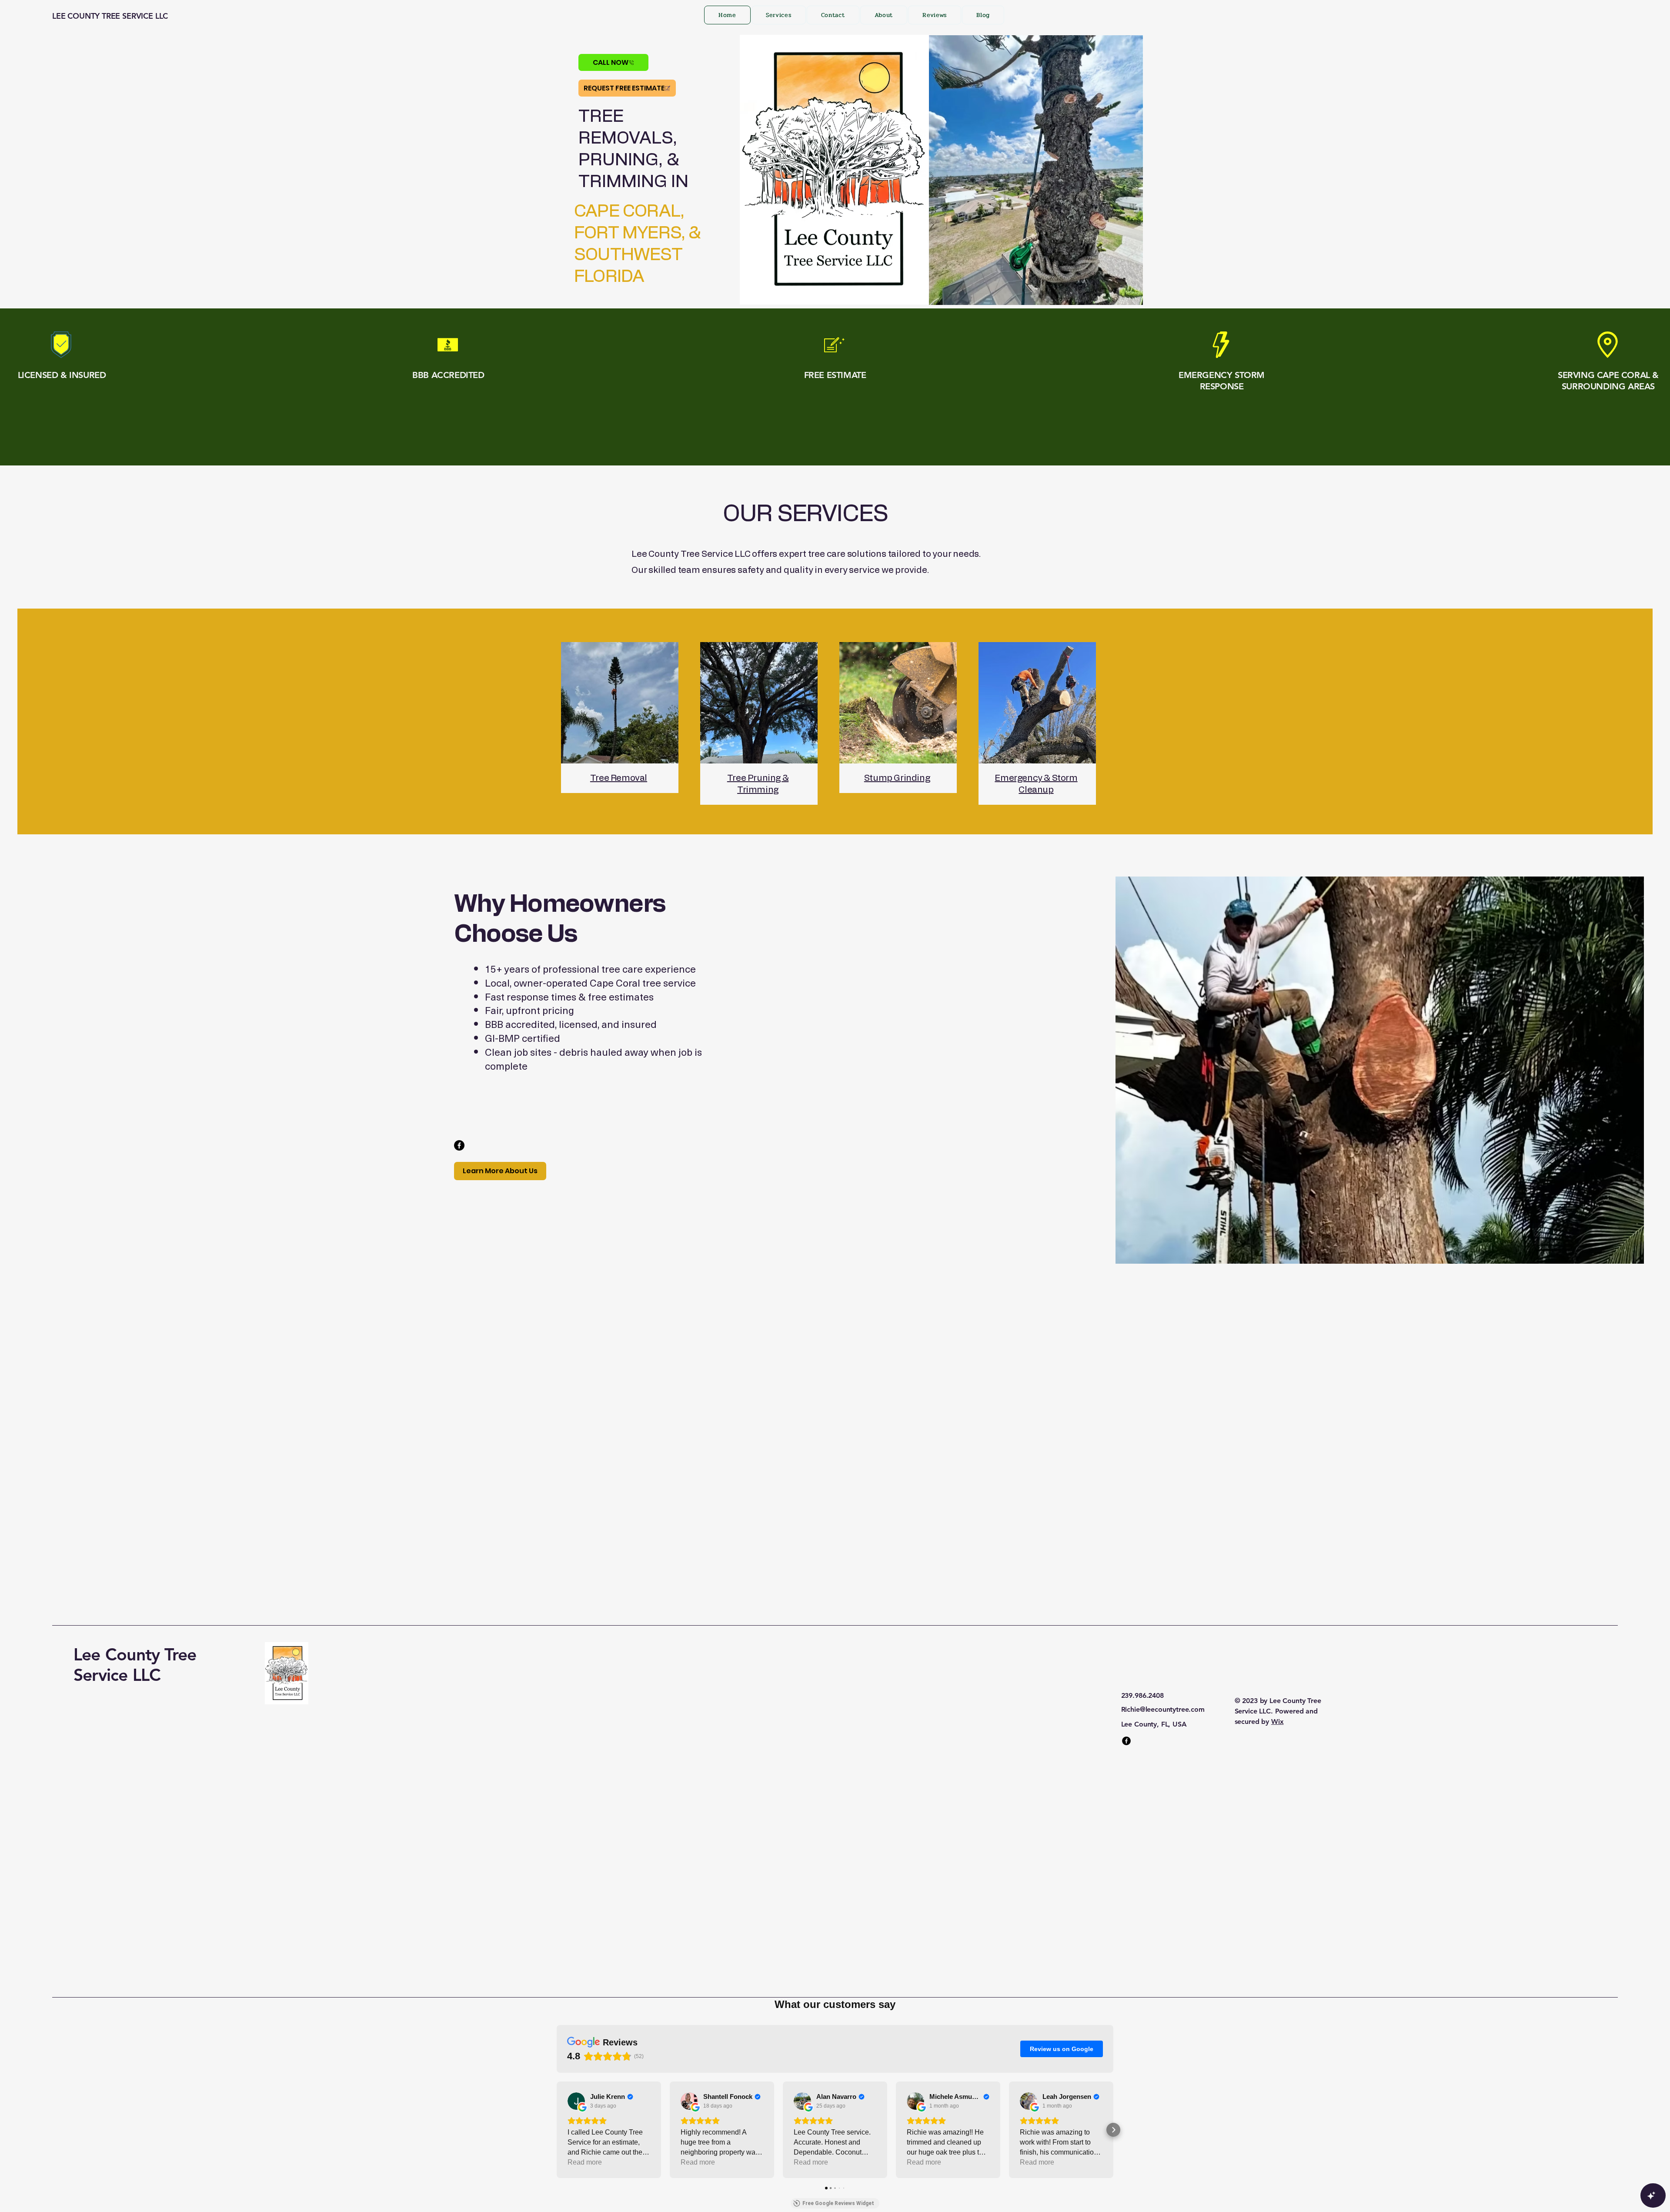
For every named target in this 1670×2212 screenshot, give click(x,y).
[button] (557, 2130)
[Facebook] (459, 1145)
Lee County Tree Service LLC (135, 1665)
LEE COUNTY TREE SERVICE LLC (110, 16)
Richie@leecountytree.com (1163, 1709)
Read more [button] (585, 2162)
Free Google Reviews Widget (838, 2203)
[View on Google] (576, 2101)
